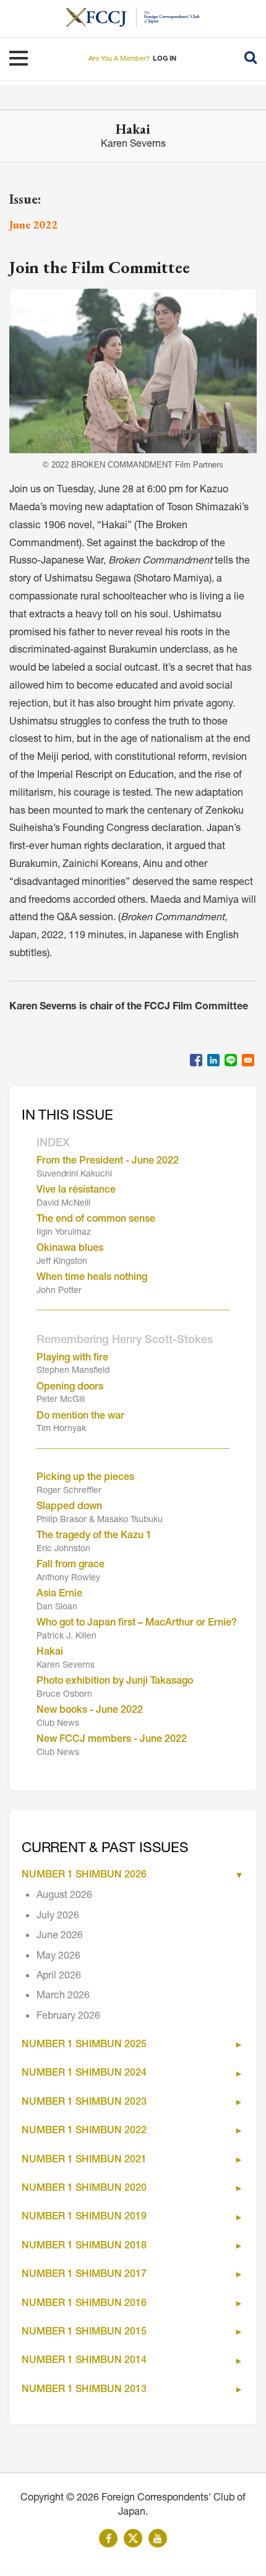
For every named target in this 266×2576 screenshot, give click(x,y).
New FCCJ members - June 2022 (112, 1740)
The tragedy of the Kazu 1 (94, 1536)
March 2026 (63, 1996)
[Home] (101, 17)
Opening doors (70, 1388)
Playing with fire (72, 1359)
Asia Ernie (59, 1595)
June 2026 (60, 1936)
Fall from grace (71, 1565)
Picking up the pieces (85, 1478)
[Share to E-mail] (248, 1060)
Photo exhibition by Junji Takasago (115, 1682)
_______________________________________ (133, 1307)
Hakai (50, 1653)
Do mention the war (80, 1417)
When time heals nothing (92, 1278)
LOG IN (165, 59)
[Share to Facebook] (196, 1060)
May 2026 (58, 1957)
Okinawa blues (70, 1249)
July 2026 (58, 1917)
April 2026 (59, 1977)
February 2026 (68, 2017)
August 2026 (64, 1896)
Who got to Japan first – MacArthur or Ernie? (137, 1624)
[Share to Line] (231, 1060)
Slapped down (69, 1507)
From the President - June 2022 (108, 1162)
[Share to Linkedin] (213, 1060)
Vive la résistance (76, 1191)
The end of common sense (96, 1220)
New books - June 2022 (90, 1711)
